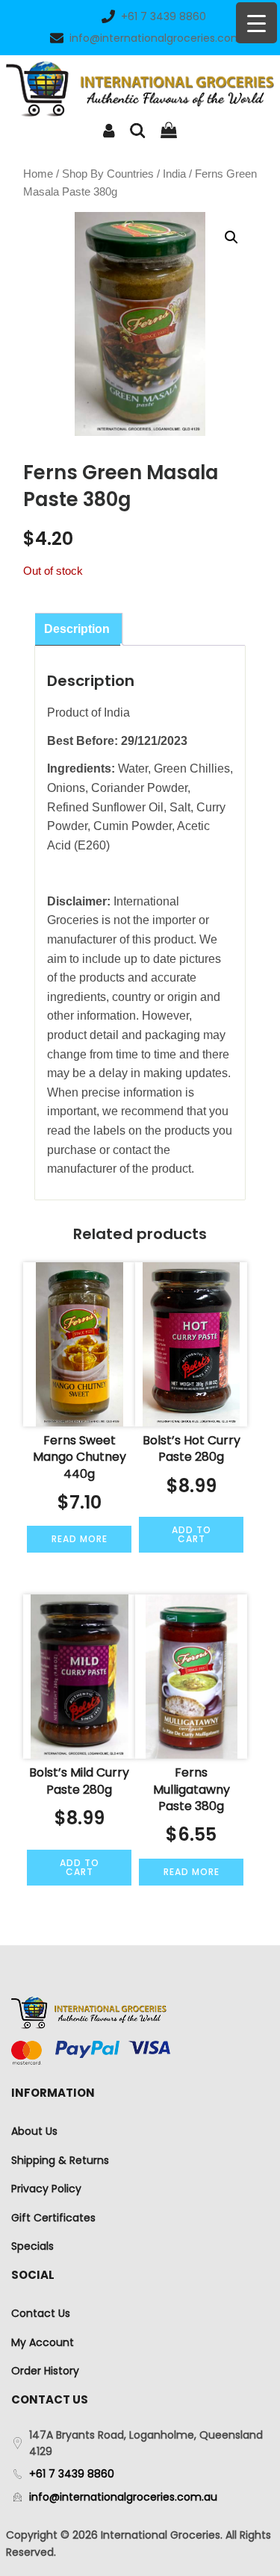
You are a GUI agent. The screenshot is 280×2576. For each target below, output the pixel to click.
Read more (80, 1539)
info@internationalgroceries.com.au (164, 38)
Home (38, 174)
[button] (231, 237)
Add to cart (192, 1534)
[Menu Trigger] (256, 23)
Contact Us (41, 2313)
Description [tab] (77, 629)
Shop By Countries (108, 174)
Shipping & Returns (60, 2160)
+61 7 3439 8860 (164, 16)
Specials (32, 2246)
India (174, 174)
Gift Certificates (53, 2218)
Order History (45, 2371)
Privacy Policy (46, 2189)
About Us (34, 2131)
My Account (43, 2342)
